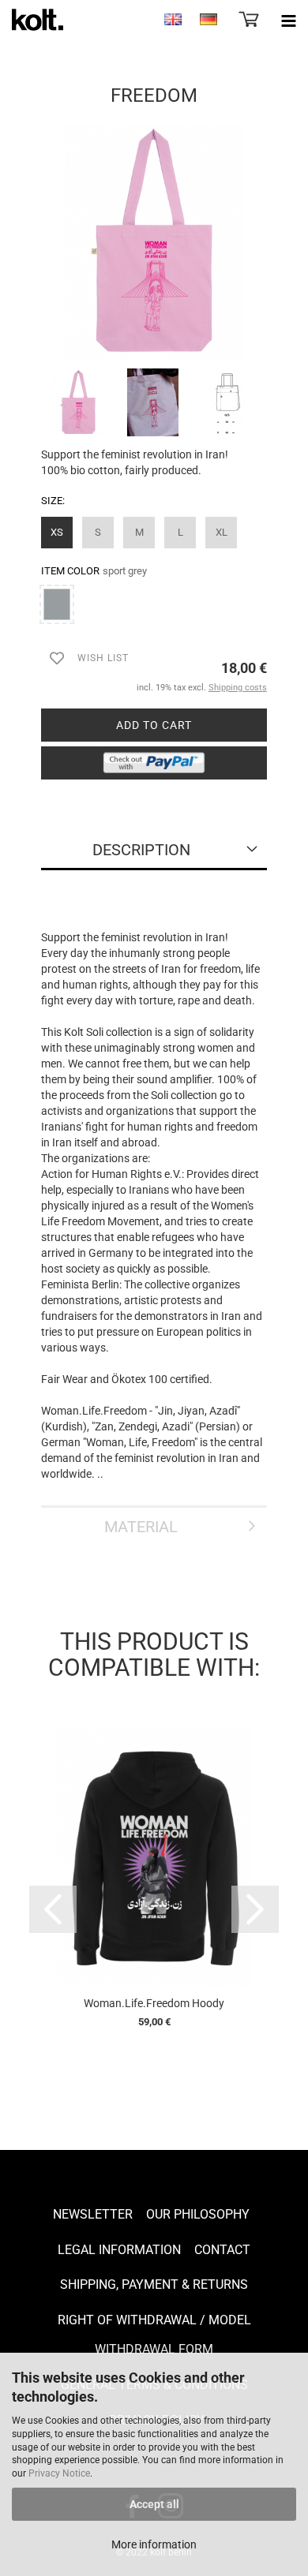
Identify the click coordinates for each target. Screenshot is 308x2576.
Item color (94, 571)
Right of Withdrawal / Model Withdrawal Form (154, 2335)
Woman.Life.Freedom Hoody (154, 2003)
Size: (53, 501)
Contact (222, 2250)
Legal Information (119, 2250)
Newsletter (93, 2214)
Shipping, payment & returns (154, 2284)
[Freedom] (154, 241)
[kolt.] (32, 20)
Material (141, 1527)
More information (154, 2544)
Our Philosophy (198, 2214)
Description (141, 850)
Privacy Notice (59, 2473)
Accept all (154, 2504)
